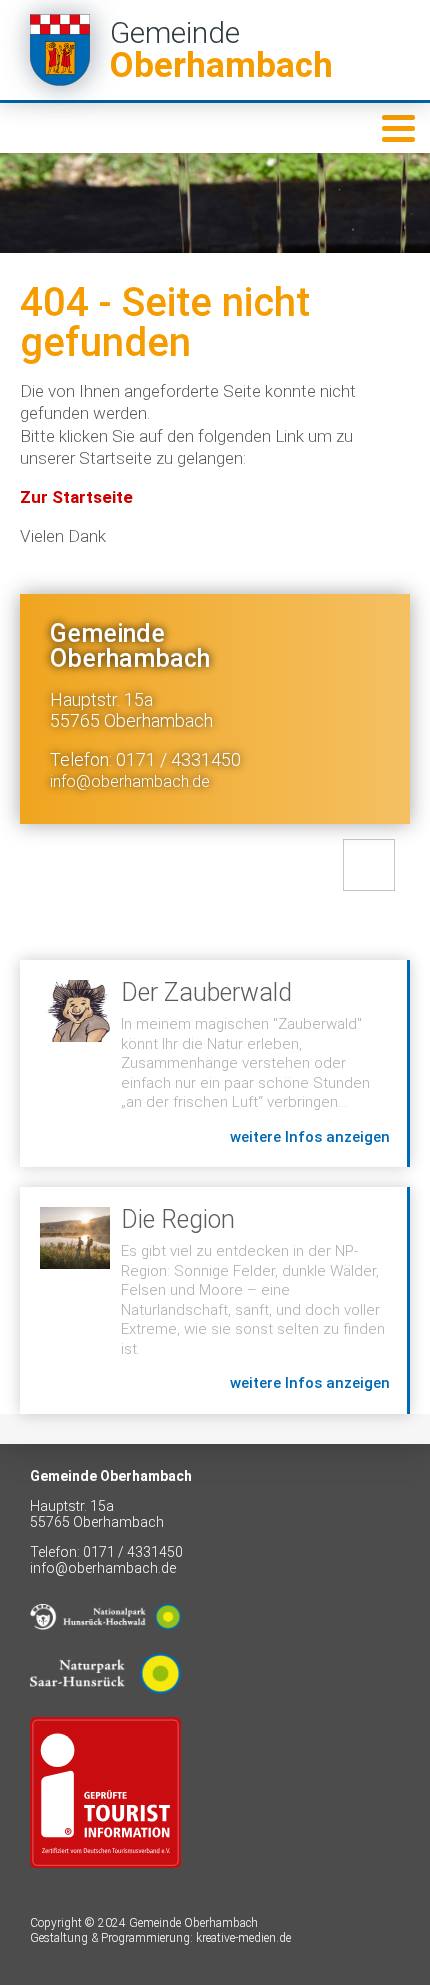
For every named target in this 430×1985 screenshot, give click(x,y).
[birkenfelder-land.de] (105, 1883)
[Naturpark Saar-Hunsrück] (105, 1709)
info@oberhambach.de (130, 781)
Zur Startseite (76, 497)
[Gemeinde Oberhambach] (215, 50)
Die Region (213, 1300)
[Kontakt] (369, 865)
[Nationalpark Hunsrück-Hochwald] (105, 1645)
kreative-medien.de (243, 1938)
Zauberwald (213, 1063)
